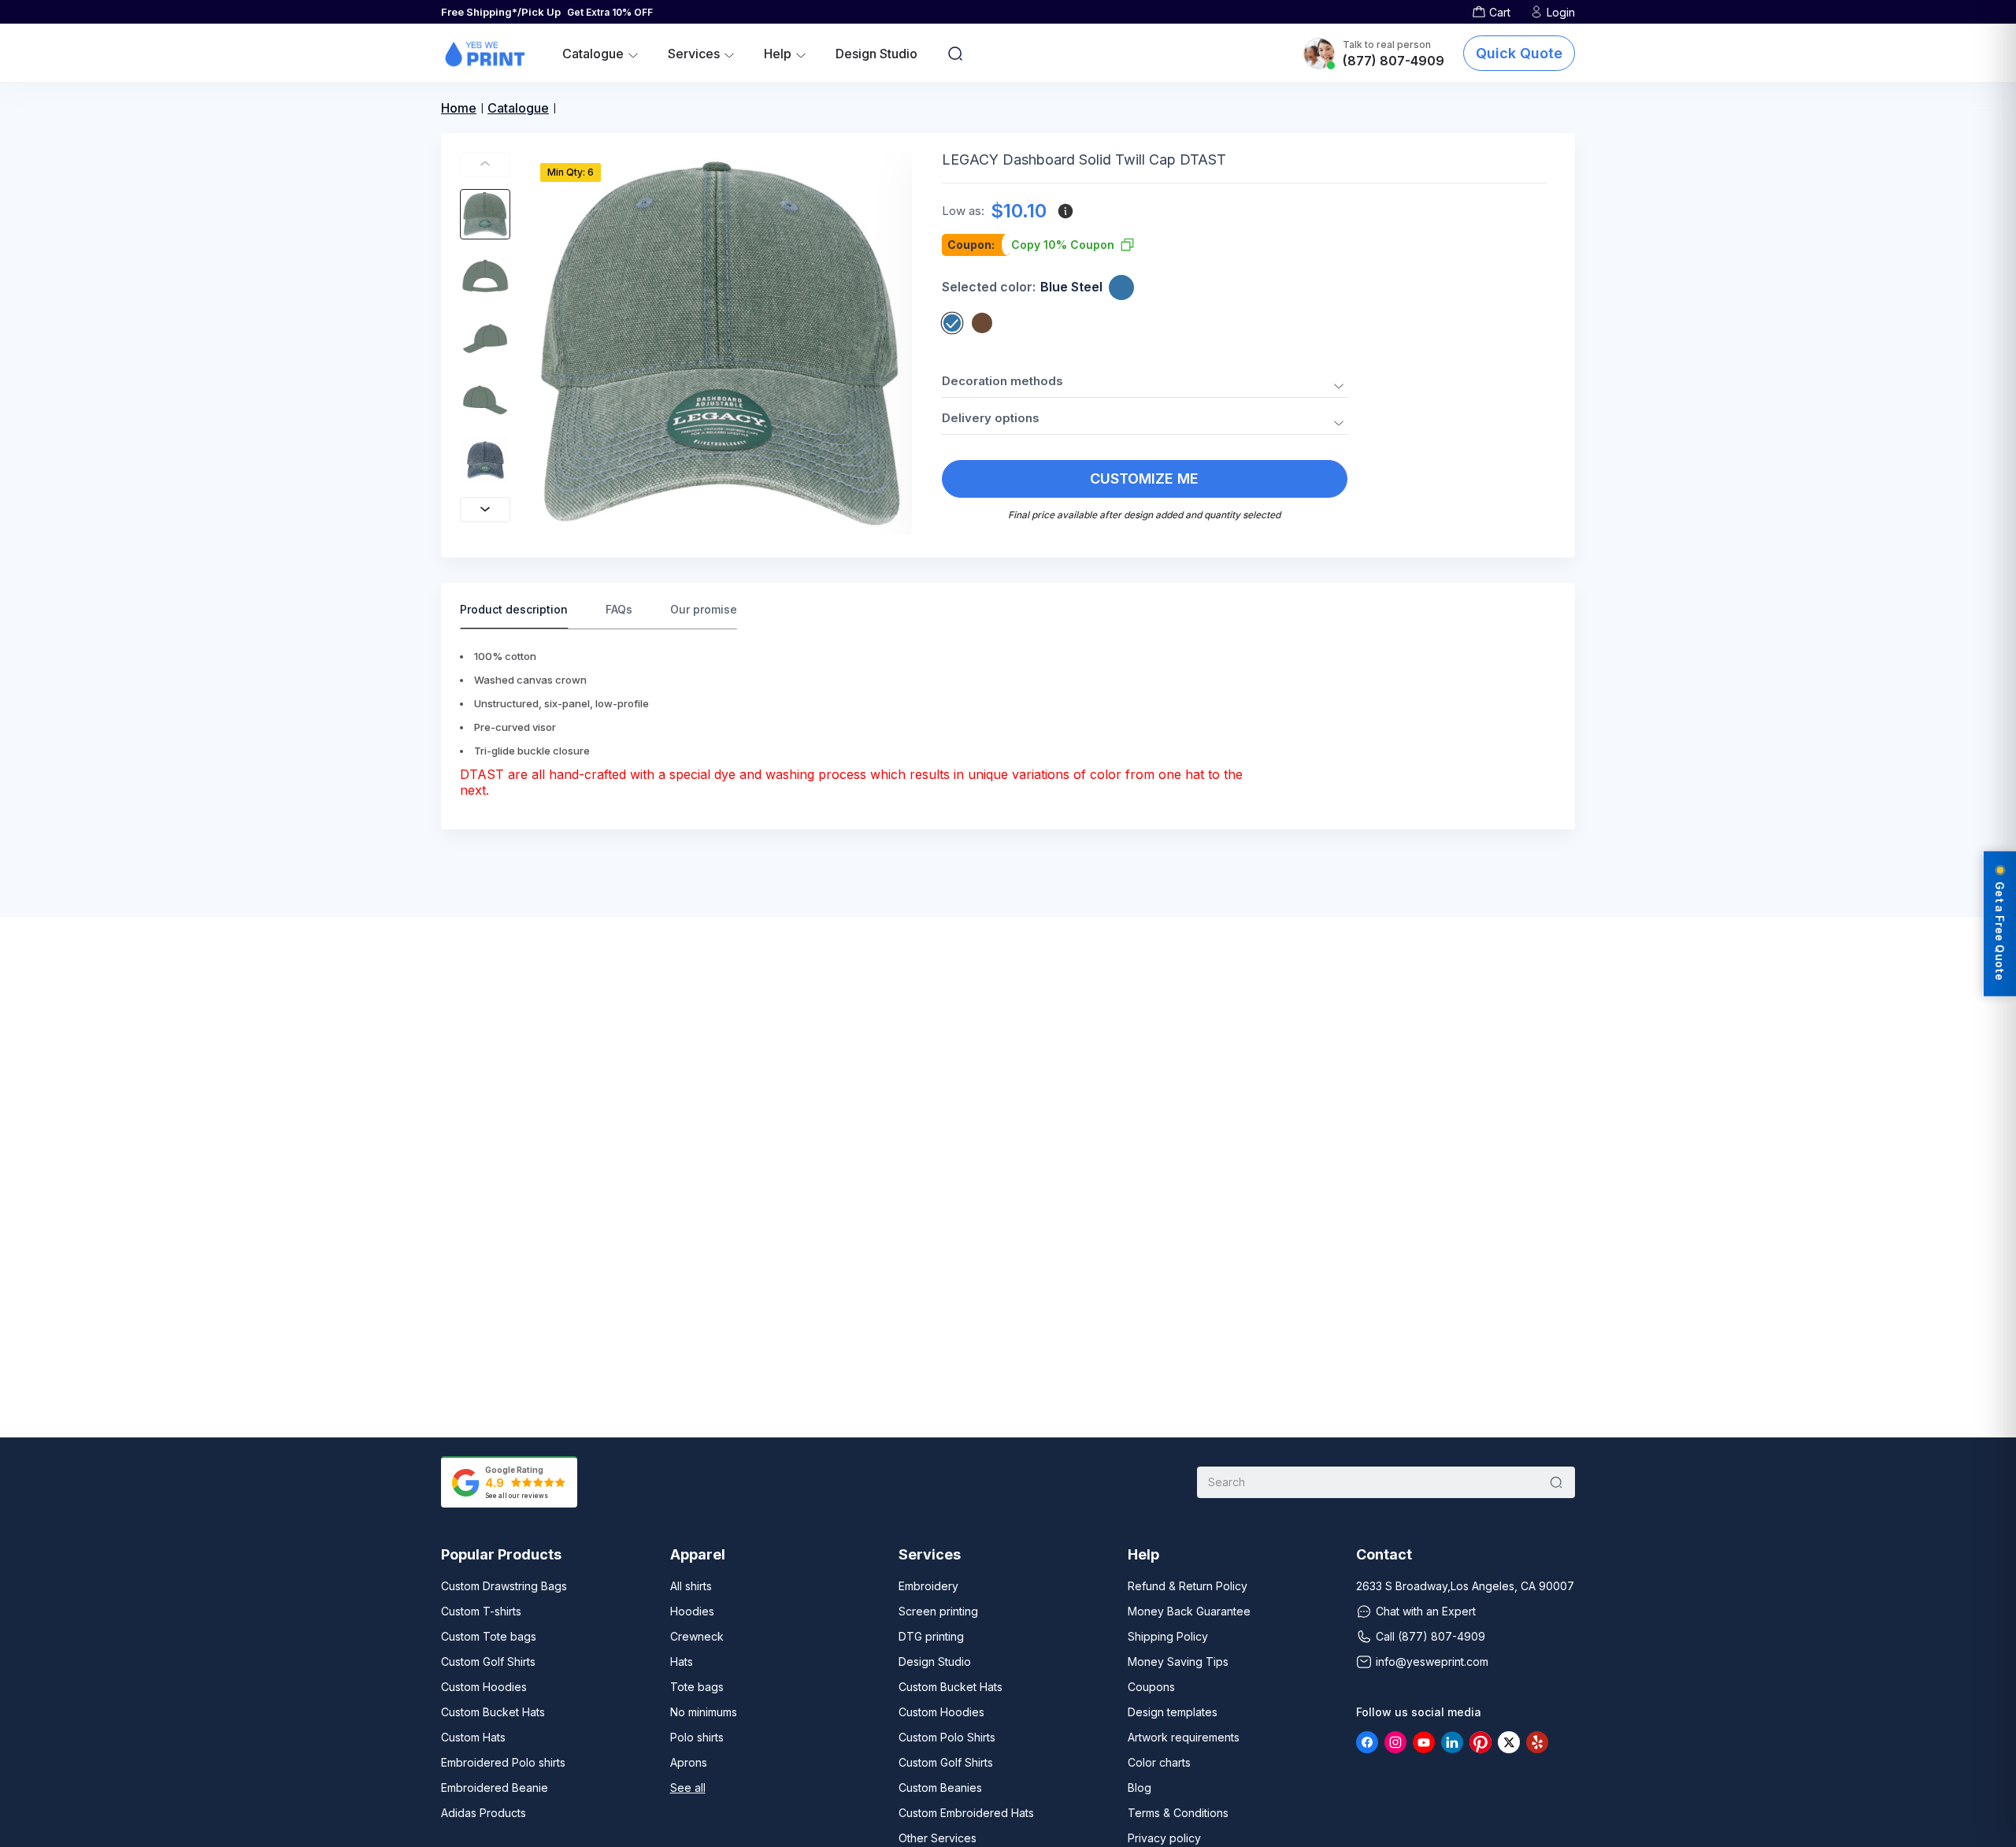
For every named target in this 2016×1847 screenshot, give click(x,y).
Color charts (1159, 1762)
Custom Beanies (940, 1788)
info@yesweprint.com (1432, 1662)
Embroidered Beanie (495, 1788)
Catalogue (518, 108)
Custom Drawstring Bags (504, 1586)
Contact (1384, 1555)
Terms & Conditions (1178, 1813)
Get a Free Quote (2000, 930)
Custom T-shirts (481, 1611)
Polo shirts (697, 1737)
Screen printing (938, 1611)
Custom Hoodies (484, 1687)
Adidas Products (484, 1813)
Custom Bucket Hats (493, 1712)
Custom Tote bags (489, 1636)
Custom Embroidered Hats (966, 1813)
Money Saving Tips (1178, 1662)
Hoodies (692, 1611)
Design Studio (876, 54)
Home (459, 108)
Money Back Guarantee (1189, 1611)
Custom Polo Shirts (947, 1737)
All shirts (691, 1586)
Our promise (704, 609)
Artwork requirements (1184, 1737)
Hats (682, 1662)
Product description (514, 609)
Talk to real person (1387, 45)
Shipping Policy (1168, 1636)
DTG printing (931, 1636)
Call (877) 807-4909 (1430, 1636)
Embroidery (928, 1586)
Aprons (689, 1762)
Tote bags (697, 1687)
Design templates (1173, 1712)
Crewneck (697, 1636)
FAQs (619, 609)
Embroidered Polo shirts (503, 1762)
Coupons (1151, 1687)
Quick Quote (1519, 53)
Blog (1140, 1788)
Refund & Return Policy (1188, 1586)
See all (688, 1788)
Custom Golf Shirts (488, 1662)
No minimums (704, 1712)
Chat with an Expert (1426, 1611)
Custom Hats (473, 1737)
